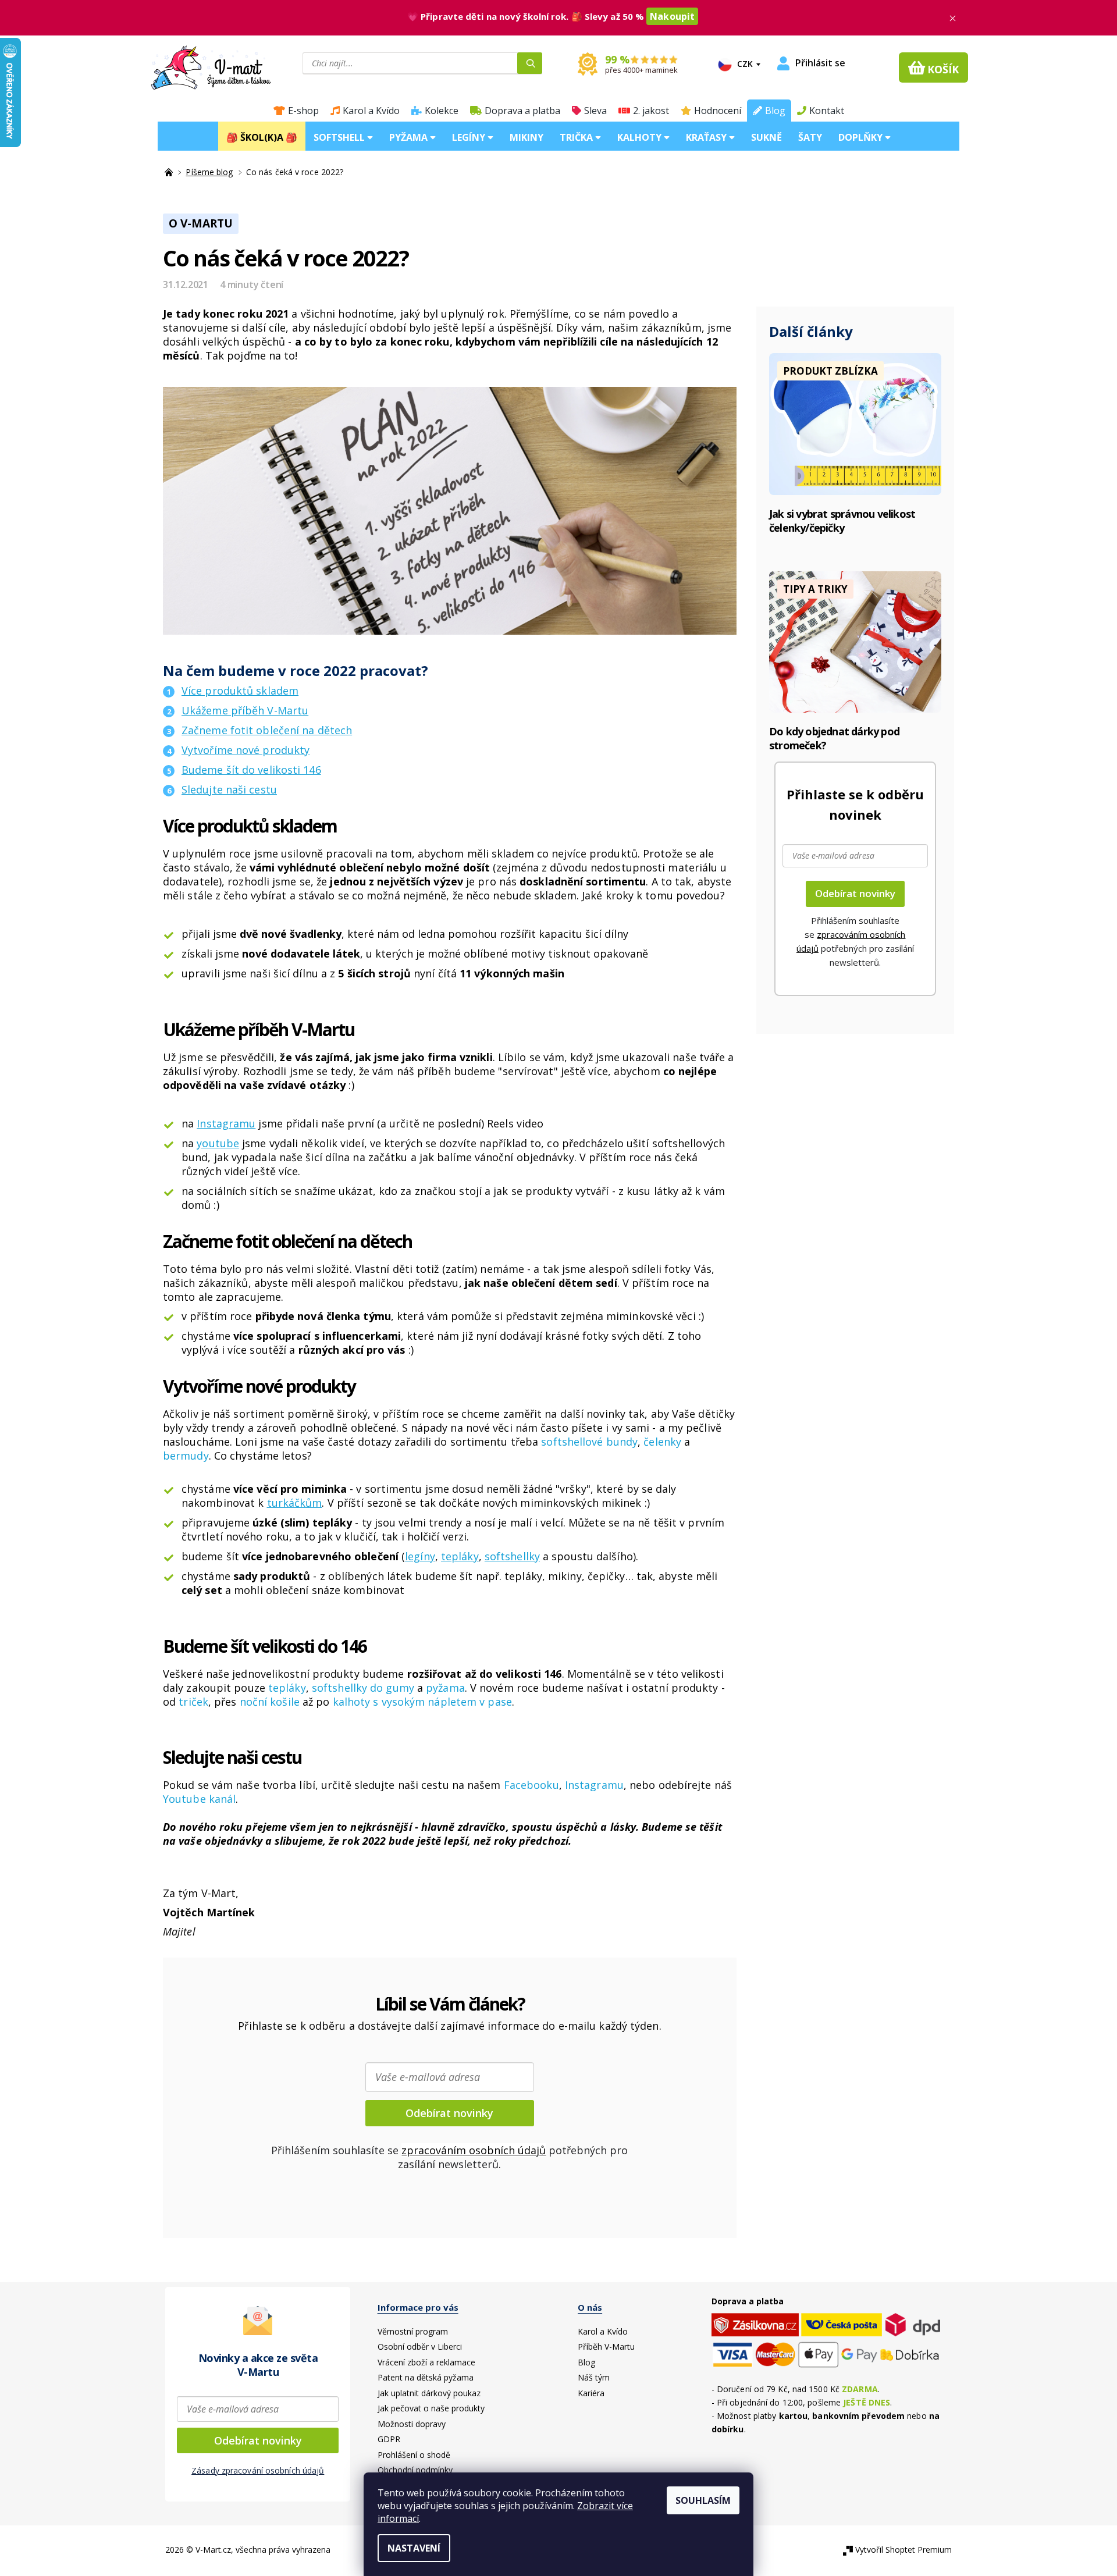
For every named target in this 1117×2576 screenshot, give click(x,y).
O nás (590, 2307)
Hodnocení (718, 111)
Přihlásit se (820, 63)
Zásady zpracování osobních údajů (258, 2470)
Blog (775, 111)
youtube (218, 1143)
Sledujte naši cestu (229, 789)
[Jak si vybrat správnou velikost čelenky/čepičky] (855, 423)
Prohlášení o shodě (414, 2455)
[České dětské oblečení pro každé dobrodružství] (170, 172)
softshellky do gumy (363, 1688)
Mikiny (527, 137)
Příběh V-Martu (606, 2346)
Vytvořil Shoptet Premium (903, 2550)
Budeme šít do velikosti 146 (251, 770)
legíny (420, 1556)
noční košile (268, 1702)
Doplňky (862, 137)
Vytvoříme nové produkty (246, 750)
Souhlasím (703, 2500)
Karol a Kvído (371, 111)
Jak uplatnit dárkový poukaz (429, 2393)
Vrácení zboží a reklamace (426, 2362)
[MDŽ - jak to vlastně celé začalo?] (855, 641)
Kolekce (442, 111)
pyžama (445, 1688)
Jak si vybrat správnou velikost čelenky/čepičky (842, 521)
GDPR (389, 2439)
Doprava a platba (522, 111)
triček (193, 1702)
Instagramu (226, 1123)
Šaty (810, 137)
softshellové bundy (589, 1442)
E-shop (303, 111)
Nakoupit (672, 16)
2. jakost (651, 111)
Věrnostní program (413, 2331)
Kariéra (591, 2393)
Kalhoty (641, 137)
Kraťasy (707, 137)
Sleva (595, 111)
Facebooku (531, 1785)
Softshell (340, 137)
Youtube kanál (199, 1799)
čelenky (662, 1442)
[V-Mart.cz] (211, 66)
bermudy (186, 1456)
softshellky (512, 1556)
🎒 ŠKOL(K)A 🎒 (262, 137)
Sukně (766, 137)
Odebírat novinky (449, 2113)
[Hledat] (530, 63)
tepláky (460, 1556)
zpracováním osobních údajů (474, 2150)
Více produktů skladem (240, 691)
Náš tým (594, 2377)
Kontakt (827, 111)
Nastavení (414, 2548)
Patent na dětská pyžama (426, 2377)
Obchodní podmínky (415, 2470)
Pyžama (410, 137)
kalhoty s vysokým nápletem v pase (422, 1702)
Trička (577, 137)
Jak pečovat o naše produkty (431, 2408)
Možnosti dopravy (412, 2424)
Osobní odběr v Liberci (420, 2346)
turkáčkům (295, 1503)
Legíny (470, 137)
